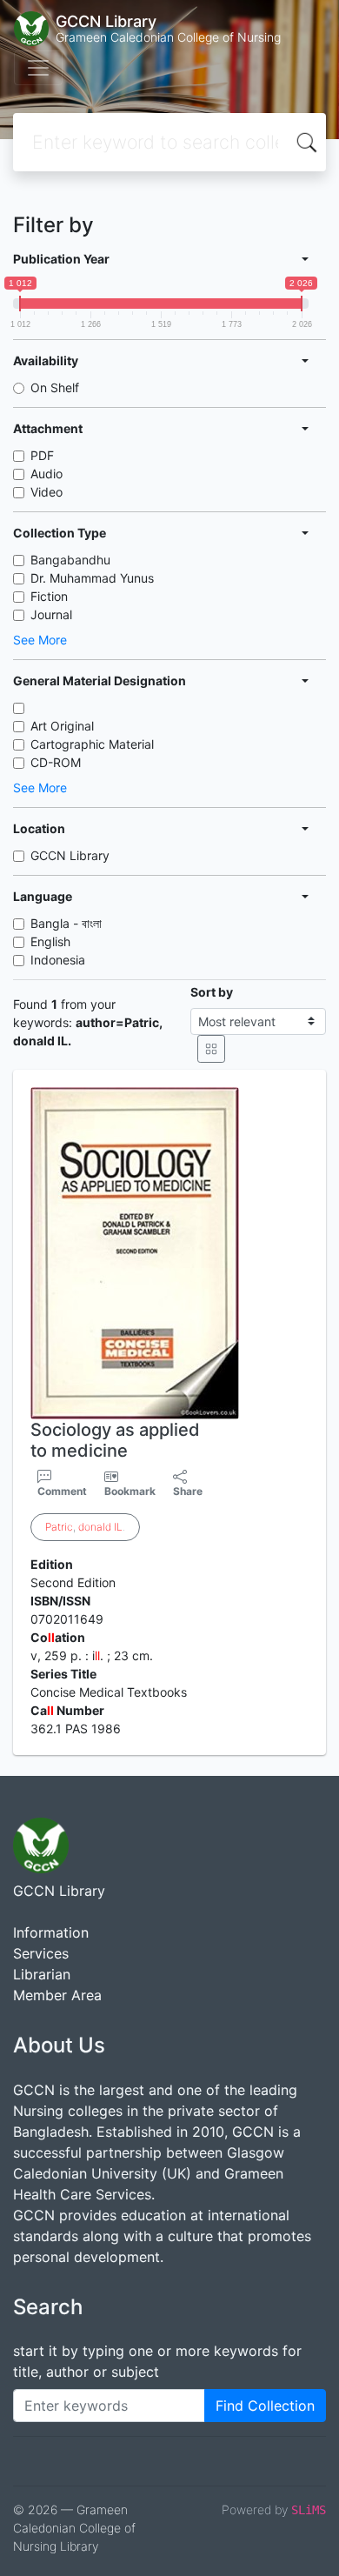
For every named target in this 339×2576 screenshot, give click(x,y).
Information (51, 1932)
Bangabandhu (70, 560)
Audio (47, 474)
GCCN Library (70, 855)
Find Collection (265, 2406)
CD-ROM (56, 762)
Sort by (212, 992)
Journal (51, 614)
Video (47, 492)
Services (41, 1953)
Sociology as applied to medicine (115, 1440)
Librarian (42, 1974)
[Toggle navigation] (38, 68)
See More (40, 640)
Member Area (57, 1995)
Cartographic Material (92, 744)
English (50, 941)
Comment (62, 1491)
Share (188, 1491)
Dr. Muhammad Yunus (92, 578)
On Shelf (55, 387)
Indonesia (58, 960)
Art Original (62, 726)
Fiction (49, 596)
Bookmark (130, 1491)
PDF (42, 455)
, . (85, 1527)
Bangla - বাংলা (66, 923)
